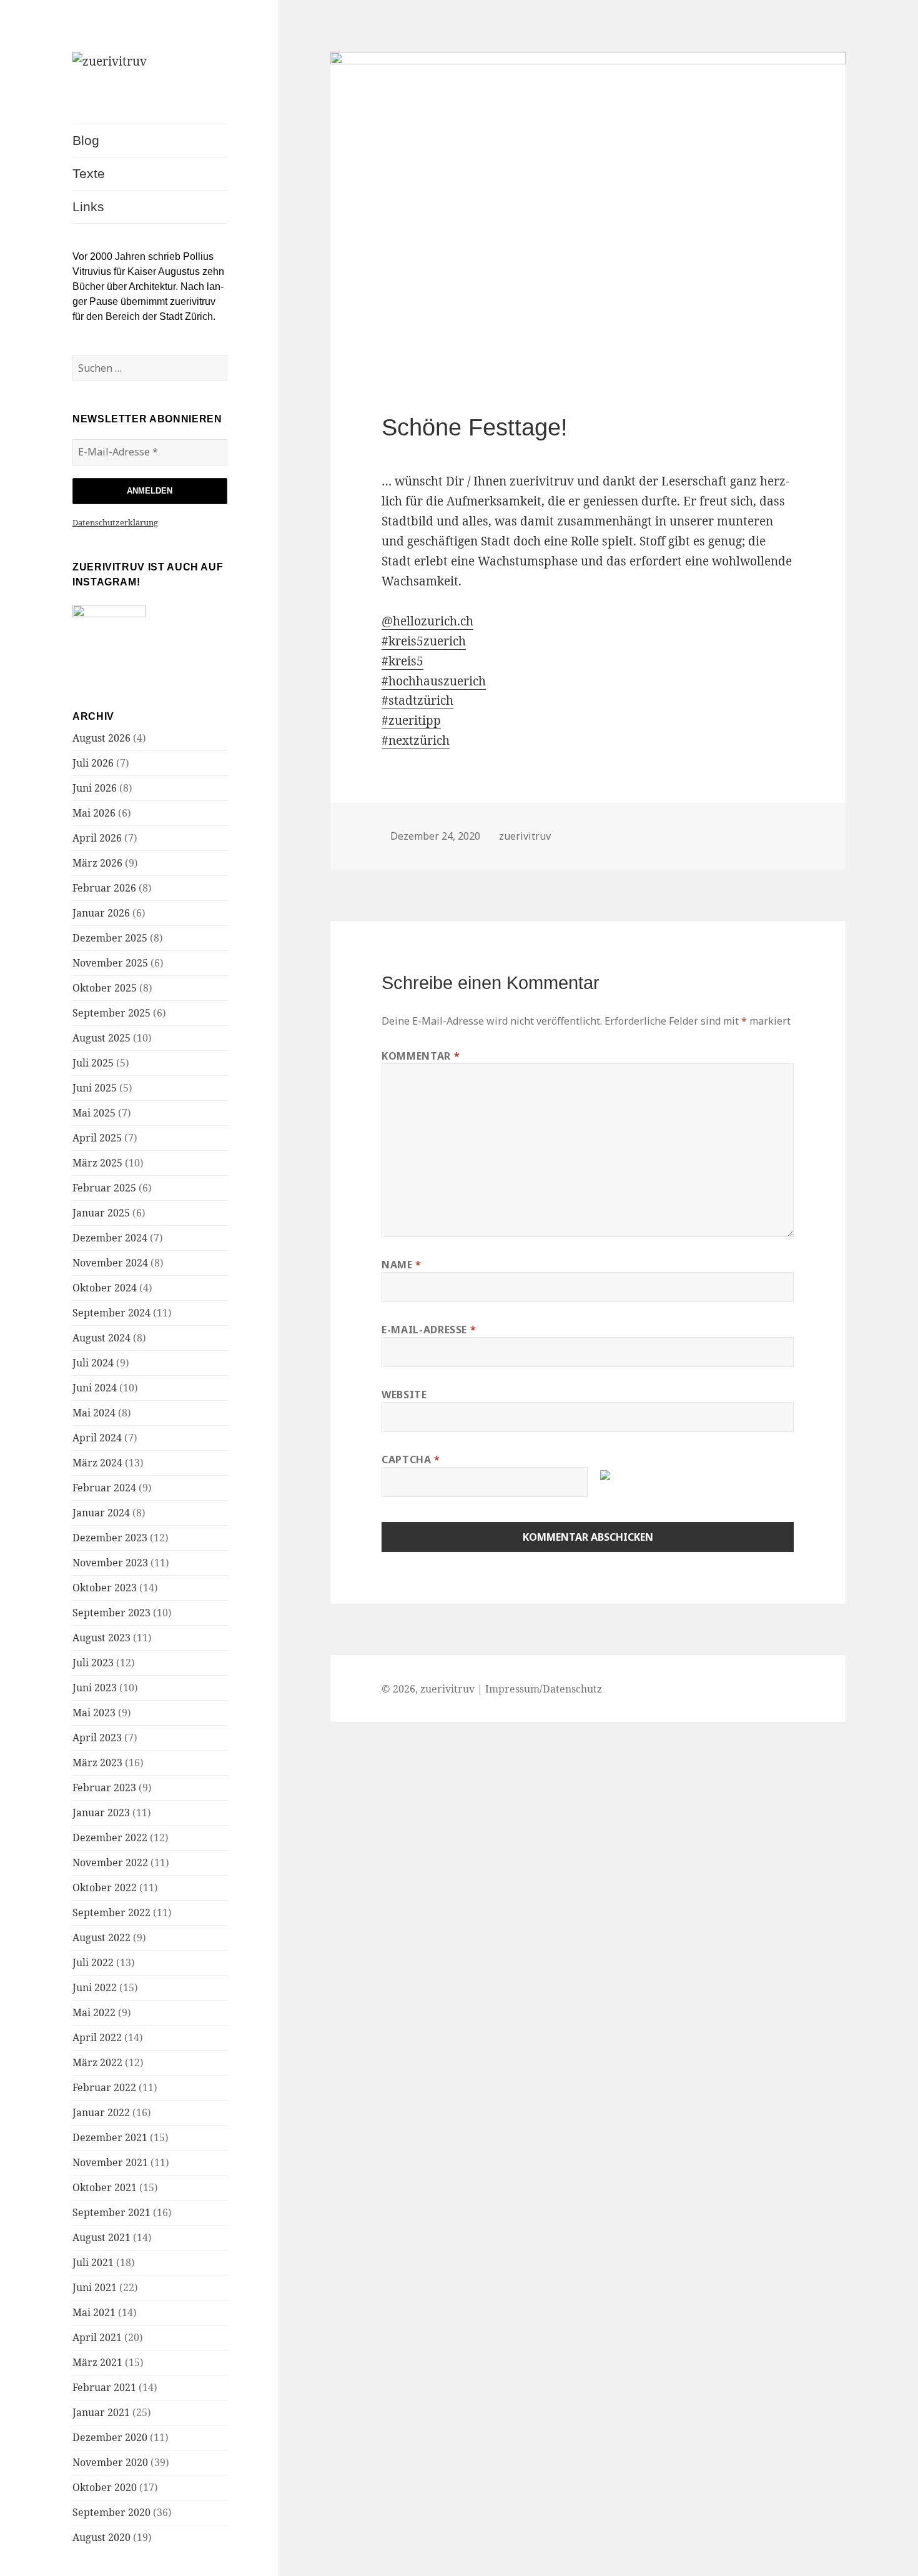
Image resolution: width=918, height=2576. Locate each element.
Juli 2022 (93, 1962)
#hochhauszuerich (434, 681)
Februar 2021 (104, 2387)
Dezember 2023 (110, 1538)
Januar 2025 (101, 1213)
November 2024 (110, 1263)
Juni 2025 (95, 1088)
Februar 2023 (104, 1788)
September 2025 (111, 1013)
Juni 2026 (95, 788)
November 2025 (110, 963)
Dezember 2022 (110, 1838)
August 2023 (101, 1638)
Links (88, 206)
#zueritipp (411, 720)
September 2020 (111, 2512)
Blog (86, 140)
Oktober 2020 (105, 2487)
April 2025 (97, 1138)
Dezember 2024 (110, 1238)
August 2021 (101, 2237)
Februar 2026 (104, 888)
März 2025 (97, 1163)
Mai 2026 (94, 813)
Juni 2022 (95, 1987)
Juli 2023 (93, 1663)
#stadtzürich (417, 700)
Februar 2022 (104, 2087)
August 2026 (101, 738)
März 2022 (97, 2062)
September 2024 (111, 1313)
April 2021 (97, 2337)
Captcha (411, 1460)
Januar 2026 (101, 913)
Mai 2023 (94, 1713)
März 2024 (97, 1463)
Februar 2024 (104, 1488)
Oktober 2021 (105, 2187)
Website (404, 1395)
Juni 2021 (95, 2287)
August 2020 (101, 2537)
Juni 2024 (95, 1388)
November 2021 (110, 2162)
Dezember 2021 (110, 2137)
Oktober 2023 (105, 1588)
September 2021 (111, 2212)
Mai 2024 (94, 1413)
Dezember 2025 (110, 938)
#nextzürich (416, 740)
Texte (89, 173)
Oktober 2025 (105, 988)
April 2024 (97, 1438)
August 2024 (101, 1338)
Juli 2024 (93, 1363)
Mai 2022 (94, 2012)
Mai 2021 (94, 2312)
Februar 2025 (104, 1188)
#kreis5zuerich (424, 641)
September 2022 (111, 1912)
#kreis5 (402, 661)
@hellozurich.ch (427, 621)
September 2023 (111, 1613)
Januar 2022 (101, 2112)
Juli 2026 (93, 763)
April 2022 (97, 2037)
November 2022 (110, 1862)
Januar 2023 (101, 1813)
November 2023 (110, 1563)
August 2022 (101, 1937)
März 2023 (97, 1763)
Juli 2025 (93, 1063)
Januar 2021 (101, 2412)
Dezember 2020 (110, 2437)
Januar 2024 (101, 1513)
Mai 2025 (94, 1113)
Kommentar (421, 1056)
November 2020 (110, 2462)
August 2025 (101, 1038)
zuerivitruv (525, 836)
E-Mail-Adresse (429, 1330)
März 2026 (97, 863)
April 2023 (97, 1738)
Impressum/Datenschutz (544, 1689)
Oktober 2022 (105, 1887)
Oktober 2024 (105, 1288)
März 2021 (97, 2362)
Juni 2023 (95, 1688)
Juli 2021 (93, 2262)
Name (402, 1265)
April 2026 (97, 838)
